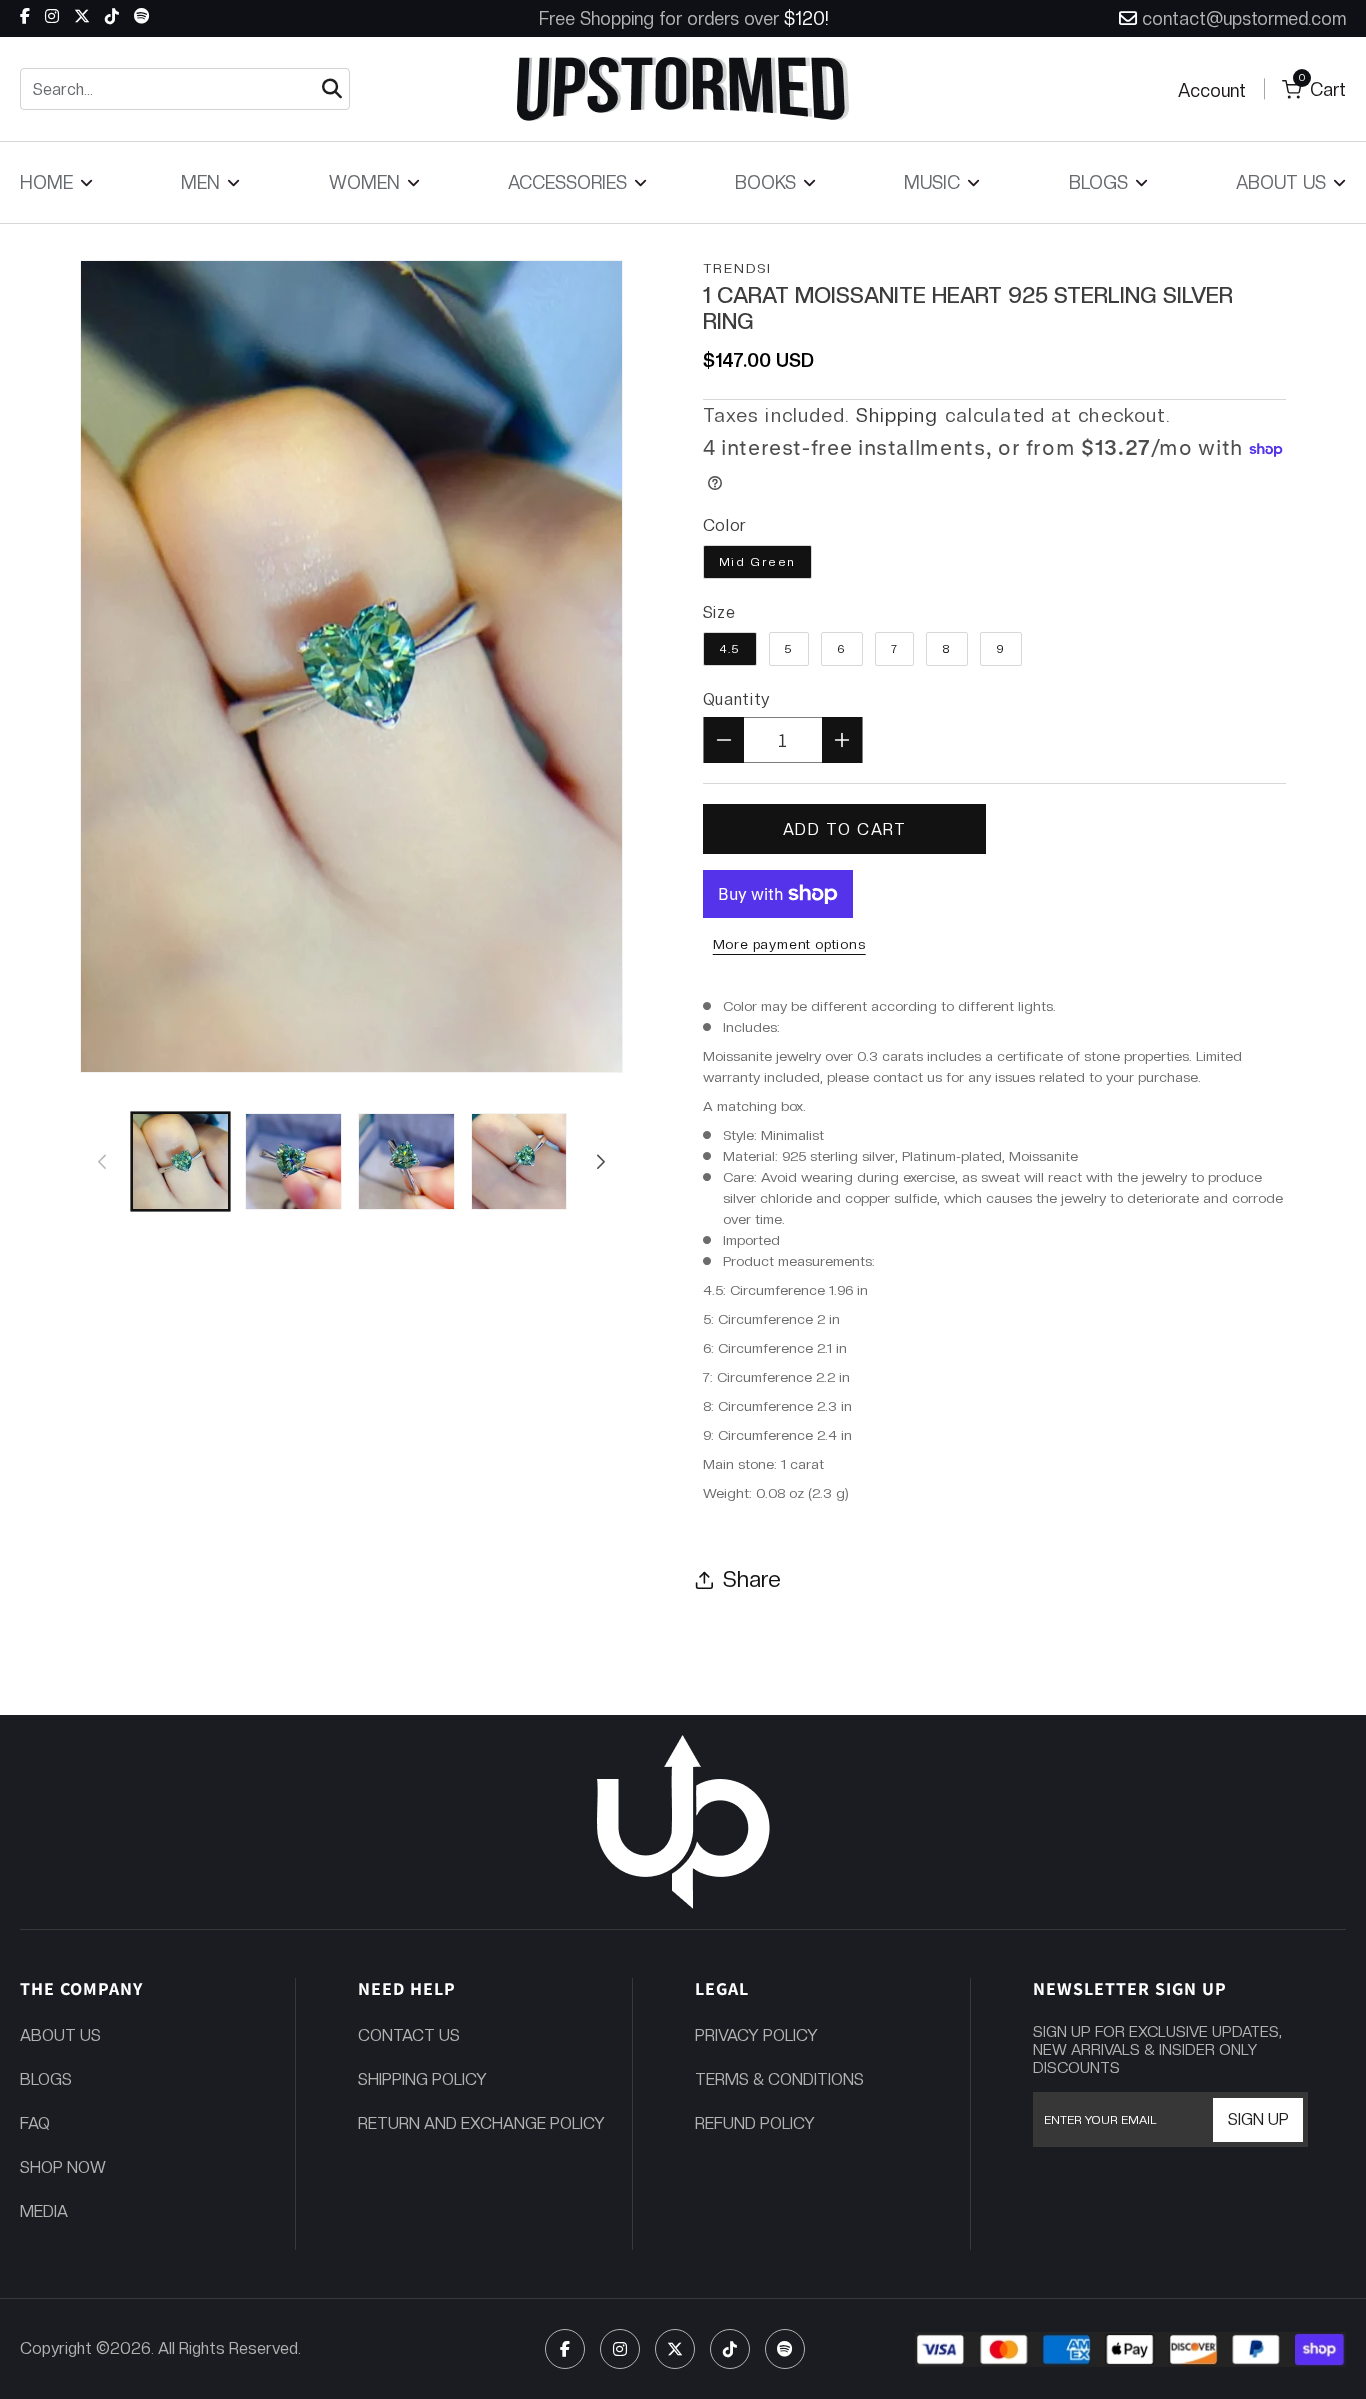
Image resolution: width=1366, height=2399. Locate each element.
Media (44, 2211)
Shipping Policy (422, 2079)
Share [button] (752, 1579)
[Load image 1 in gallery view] (180, 1161)
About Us (60, 2035)
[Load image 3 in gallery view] (406, 1161)
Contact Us (409, 2035)
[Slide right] (601, 1161)
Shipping (897, 415)
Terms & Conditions (779, 2079)
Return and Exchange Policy (481, 2123)
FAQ (35, 2123)
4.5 (730, 649)
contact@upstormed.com (1244, 18)
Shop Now (63, 2167)
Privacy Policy (756, 2035)
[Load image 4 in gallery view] (519, 1161)
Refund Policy (755, 2123)
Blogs (46, 2079)
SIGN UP (1258, 2119)
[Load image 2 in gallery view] (293, 1161)
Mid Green (757, 562)
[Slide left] (102, 1161)
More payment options (789, 944)
